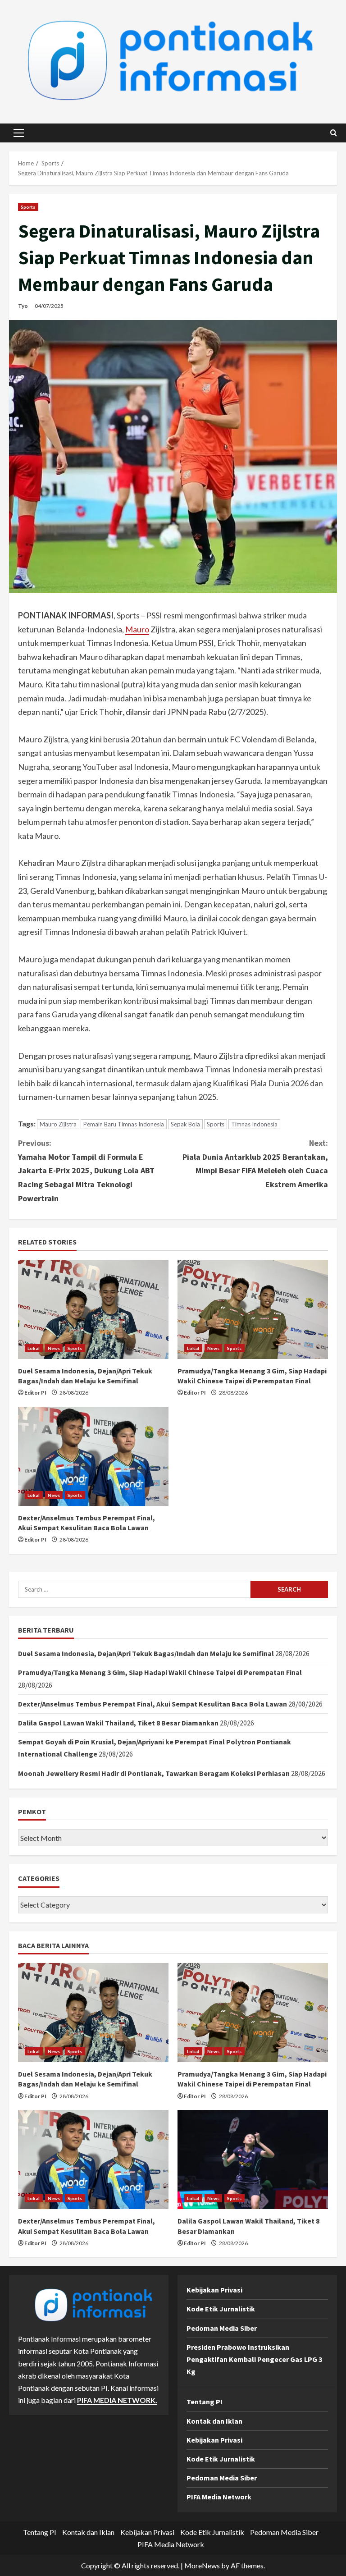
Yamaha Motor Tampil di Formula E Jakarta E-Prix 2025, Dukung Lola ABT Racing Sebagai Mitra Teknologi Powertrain (86, 1170)
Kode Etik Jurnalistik (221, 2309)
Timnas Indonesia (254, 1124)
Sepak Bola (185, 1124)
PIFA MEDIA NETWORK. (117, 2400)
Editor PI (35, 1393)
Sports (28, 207)
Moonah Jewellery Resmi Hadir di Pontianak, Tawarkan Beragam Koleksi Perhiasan (154, 1773)
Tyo (23, 306)
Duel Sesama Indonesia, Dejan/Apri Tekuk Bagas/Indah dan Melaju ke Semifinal (146, 1653)
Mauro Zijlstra (58, 1124)
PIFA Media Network (219, 2497)
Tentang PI (205, 2402)
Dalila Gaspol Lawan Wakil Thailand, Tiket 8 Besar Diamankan (118, 1723)
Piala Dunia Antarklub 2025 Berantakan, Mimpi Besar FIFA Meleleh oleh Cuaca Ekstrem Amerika (255, 1164)
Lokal (34, 1348)
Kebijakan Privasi (214, 2290)
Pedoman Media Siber (222, 2328)
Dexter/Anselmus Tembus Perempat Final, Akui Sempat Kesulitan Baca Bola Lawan (153, 1704)
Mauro (137, 629)
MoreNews (202, 2565)
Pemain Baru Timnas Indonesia (124, 1124)
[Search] (334, 133)
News (54, 1348)
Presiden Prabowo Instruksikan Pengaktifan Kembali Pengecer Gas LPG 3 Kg (254, 2359)
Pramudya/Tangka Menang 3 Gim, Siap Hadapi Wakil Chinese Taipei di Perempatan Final (160, 1672)
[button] (19, 133)
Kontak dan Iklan (214, 2421)
